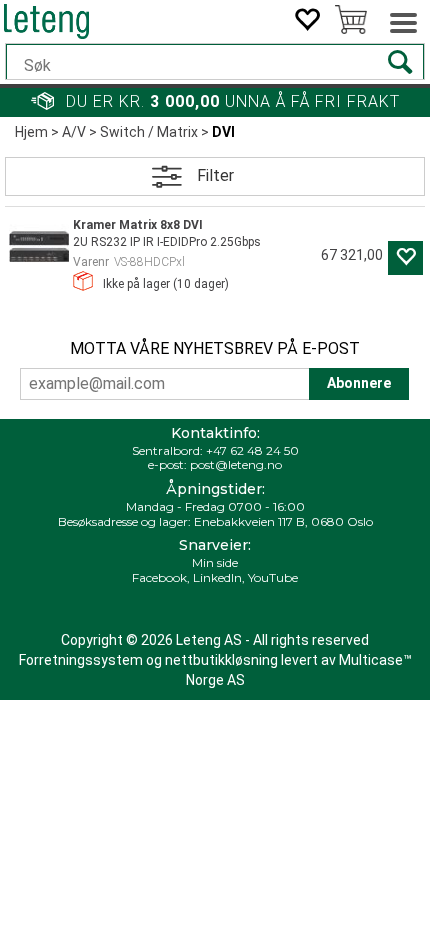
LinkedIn (217, 577)
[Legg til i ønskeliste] (405, 258)
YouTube (273, 577)
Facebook (159, 577)
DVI (223, 132)
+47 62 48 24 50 (252, 450)
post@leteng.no (236, 464)
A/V (74, 132)
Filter (215, 175)
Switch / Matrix (149, 132)
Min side (215, 562)
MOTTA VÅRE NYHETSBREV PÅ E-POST (215, 348)
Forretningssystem (81, 660)
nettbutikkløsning (221, 660)
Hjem (31, 132)
